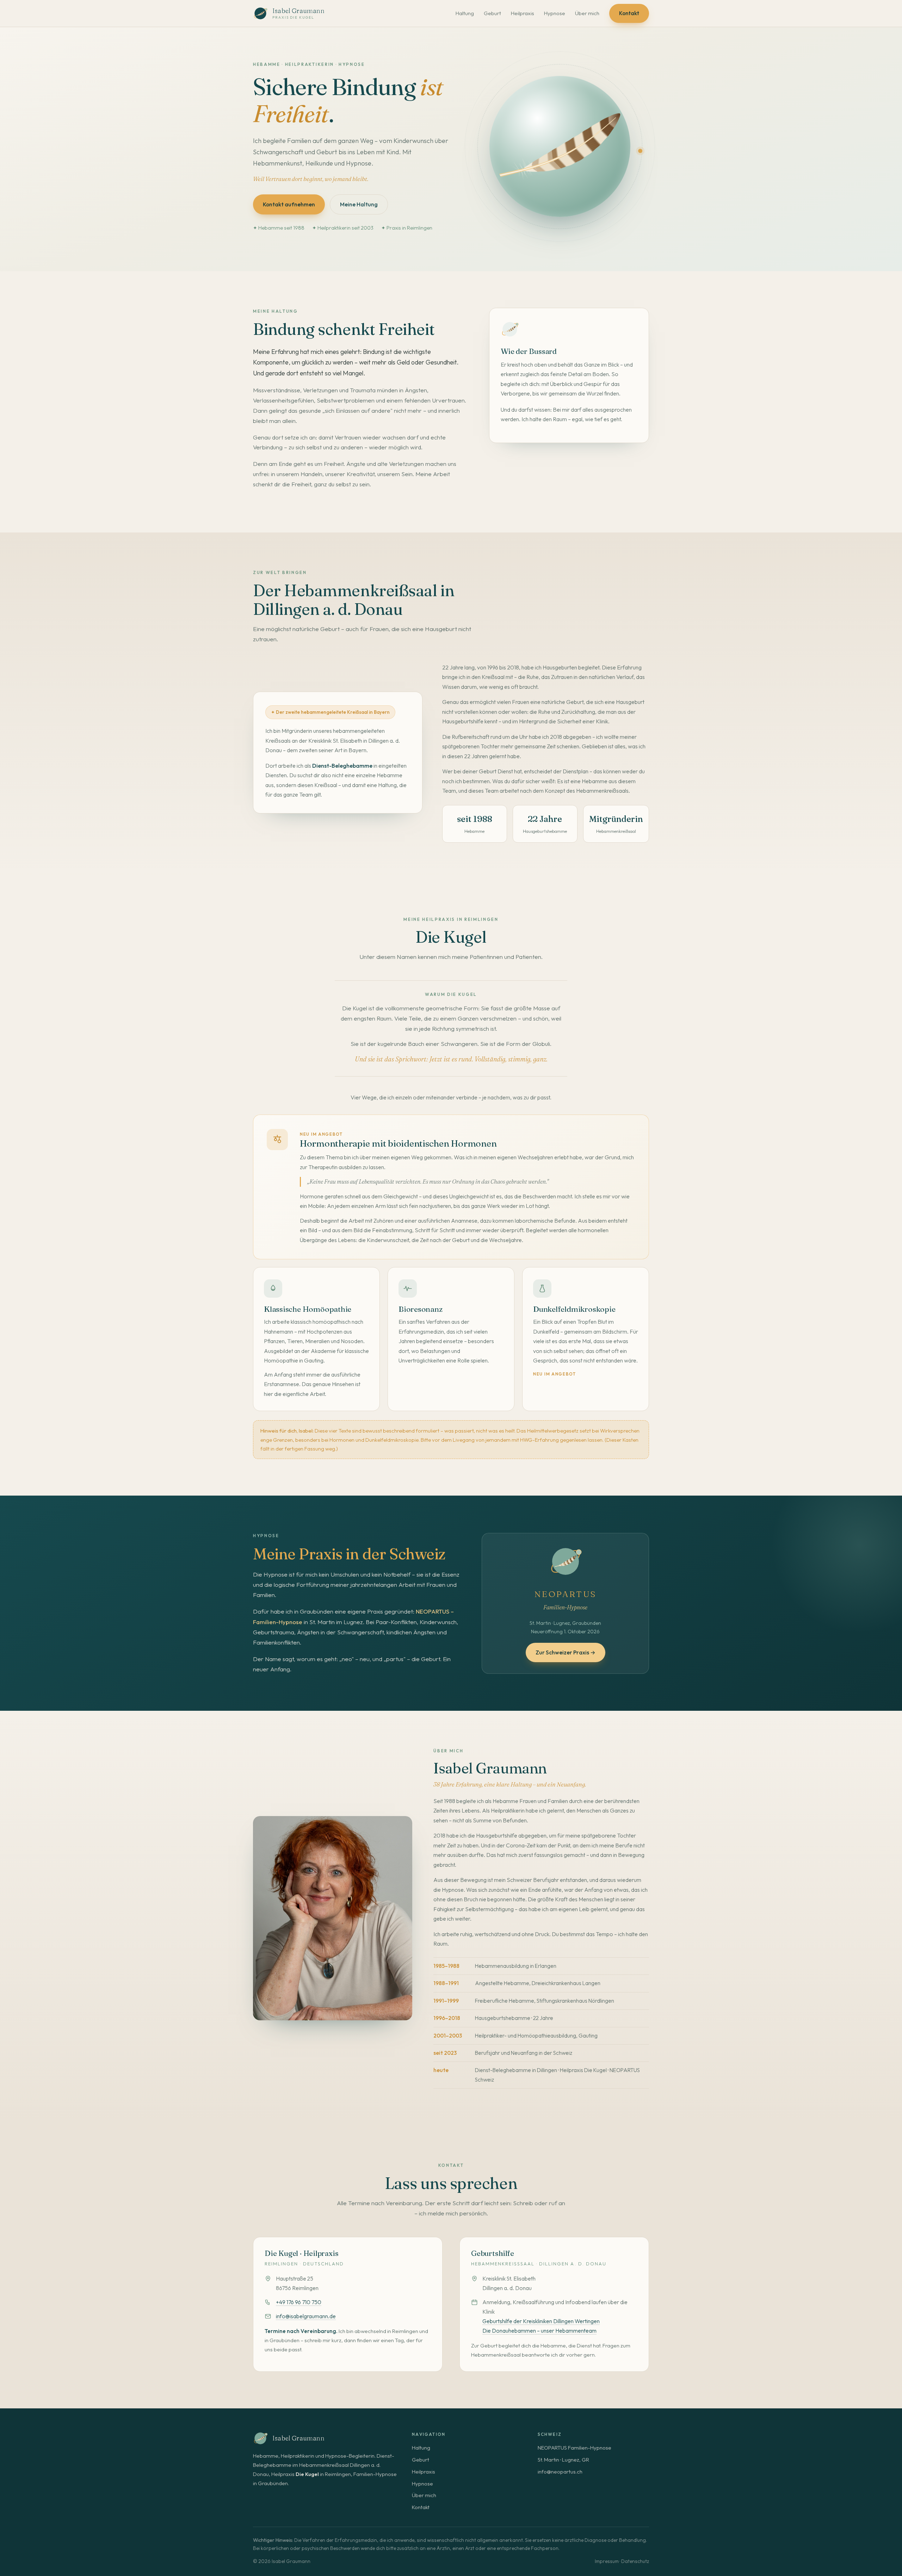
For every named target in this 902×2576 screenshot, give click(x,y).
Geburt (492, 13)
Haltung (465, 13)
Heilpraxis (523, 13)
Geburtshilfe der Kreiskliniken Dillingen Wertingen (541, 2321)
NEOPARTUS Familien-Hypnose (574, 2448)
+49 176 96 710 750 (299, 2302)
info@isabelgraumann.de (306, 2316)
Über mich (587, 13)
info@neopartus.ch (560, 2472)
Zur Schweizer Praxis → (566, 1652)
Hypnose (555, 13)
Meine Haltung (359, 204)
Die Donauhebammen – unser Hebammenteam (539, 2331)
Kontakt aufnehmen (289, 204)
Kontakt (629, 13)
